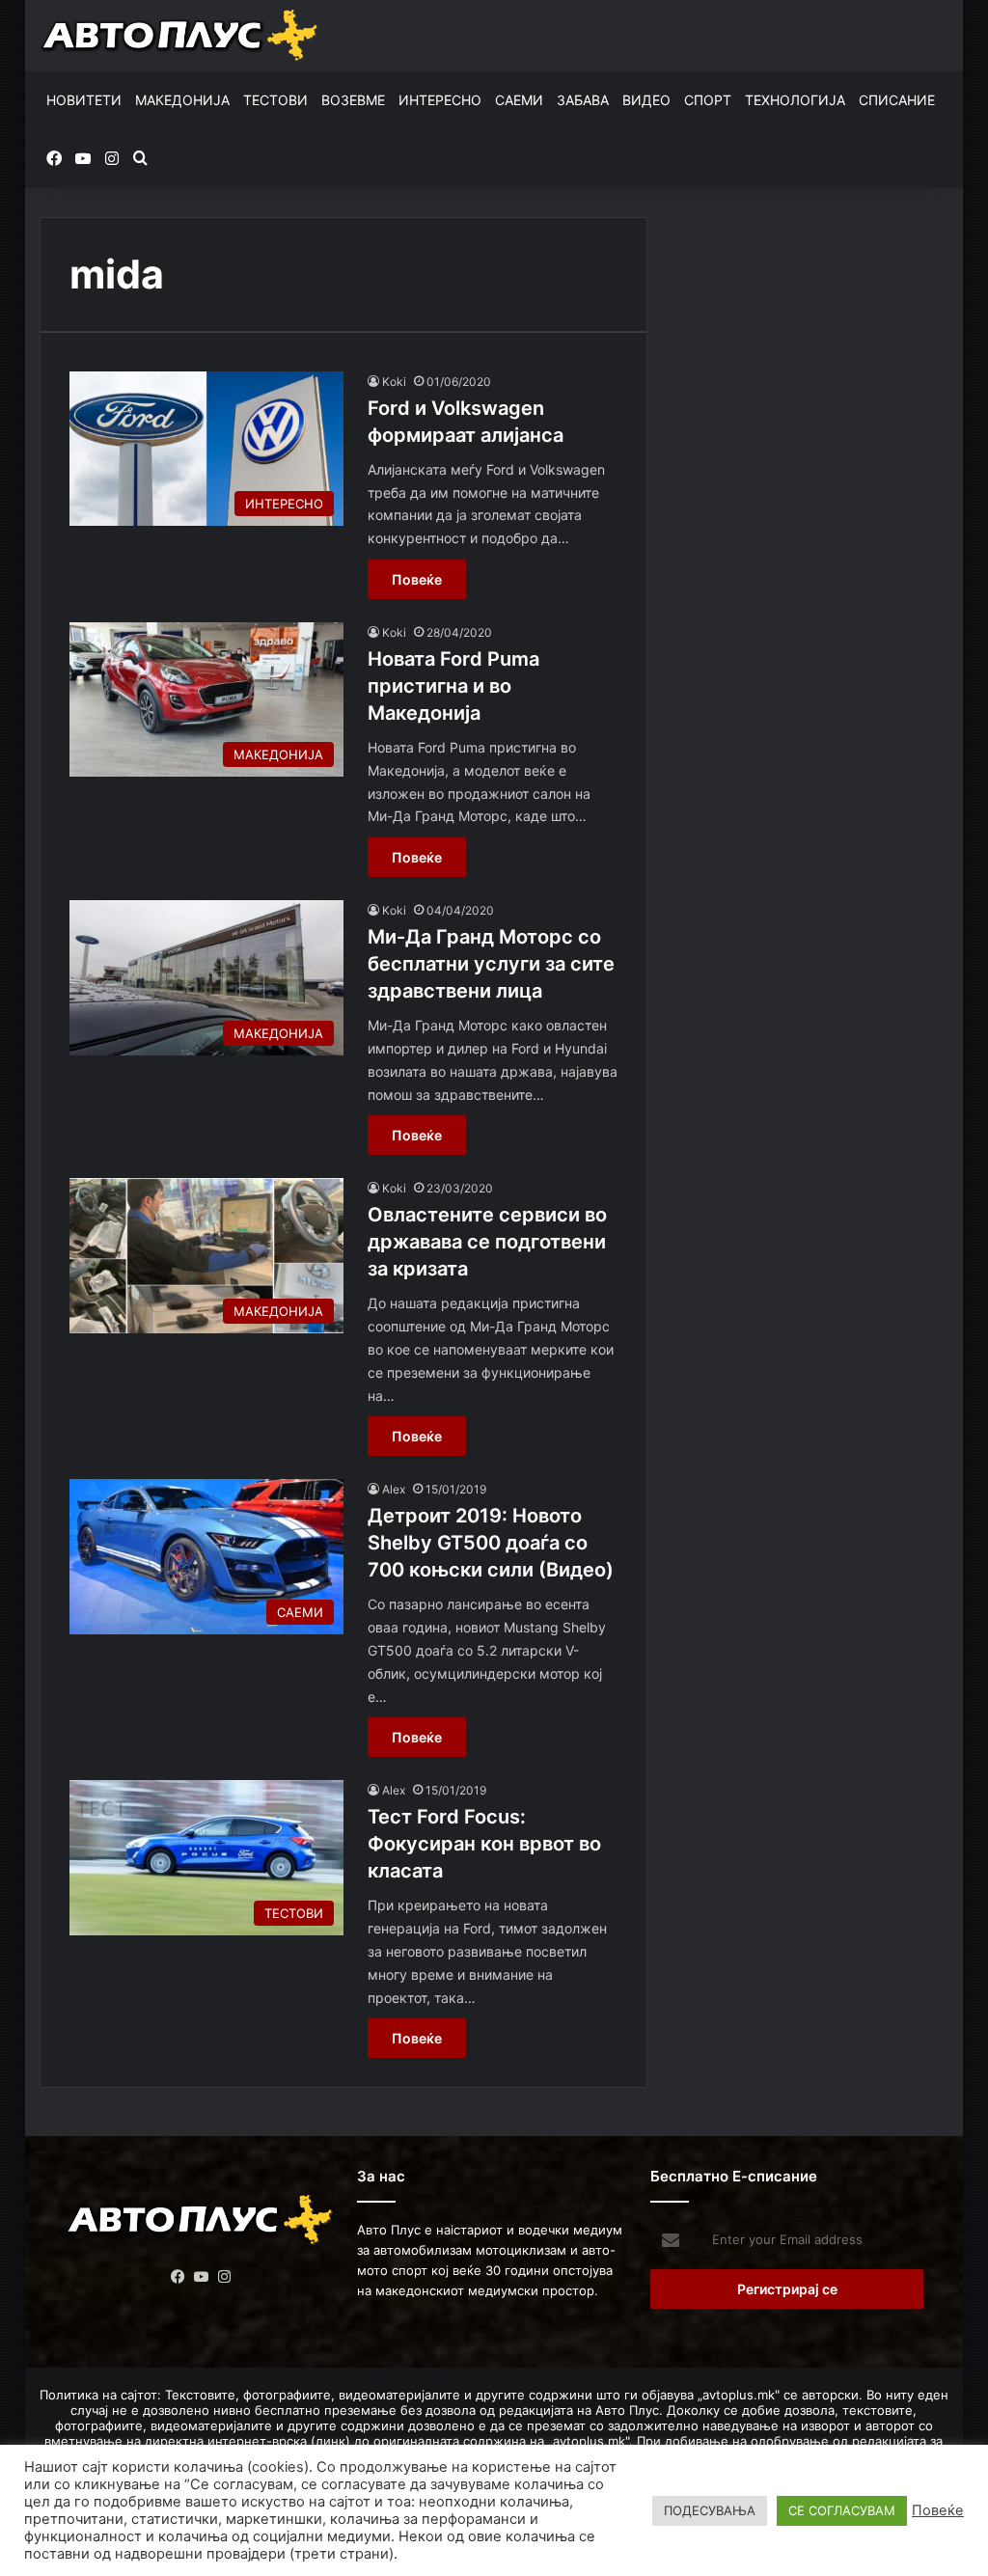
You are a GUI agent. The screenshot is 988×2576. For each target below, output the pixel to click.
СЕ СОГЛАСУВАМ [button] (842, 2510)
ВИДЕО (646, 100)
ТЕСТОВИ (275, 100)
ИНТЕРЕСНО (440, 100)
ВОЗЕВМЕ (353, 100)
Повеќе (417, 579)
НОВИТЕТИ (84, 100)
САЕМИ (519, 100)
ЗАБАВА (583, 100)
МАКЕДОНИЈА (182, 100)
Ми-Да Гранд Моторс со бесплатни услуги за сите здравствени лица (491, 964)
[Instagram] (224, 2277)
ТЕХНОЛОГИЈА (795, 100)
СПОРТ (708, 100)
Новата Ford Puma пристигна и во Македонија (453, 686)
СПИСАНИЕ (897, 100)
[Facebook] (178, 2277)
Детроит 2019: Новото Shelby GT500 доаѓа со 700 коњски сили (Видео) (491, 1543)
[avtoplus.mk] (181, 36)
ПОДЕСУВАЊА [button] (710, 2510)
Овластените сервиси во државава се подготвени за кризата (487, 1242)
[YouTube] (201, 2277)
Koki (394, 382)
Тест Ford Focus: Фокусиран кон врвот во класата (484, 1844)
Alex (394, 1489)
